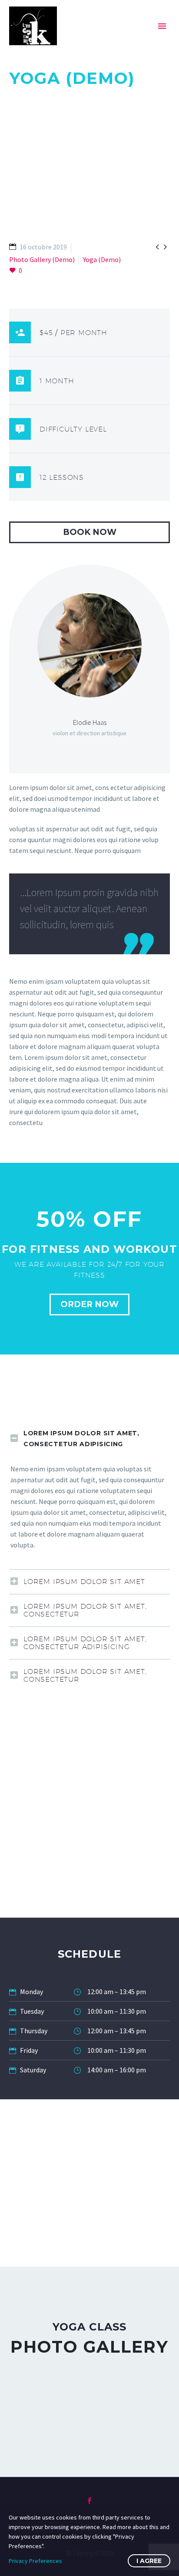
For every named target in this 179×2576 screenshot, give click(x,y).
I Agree (149, 2561)
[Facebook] (89, 2501)
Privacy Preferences (35, 2561)
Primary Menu (162, 26)
